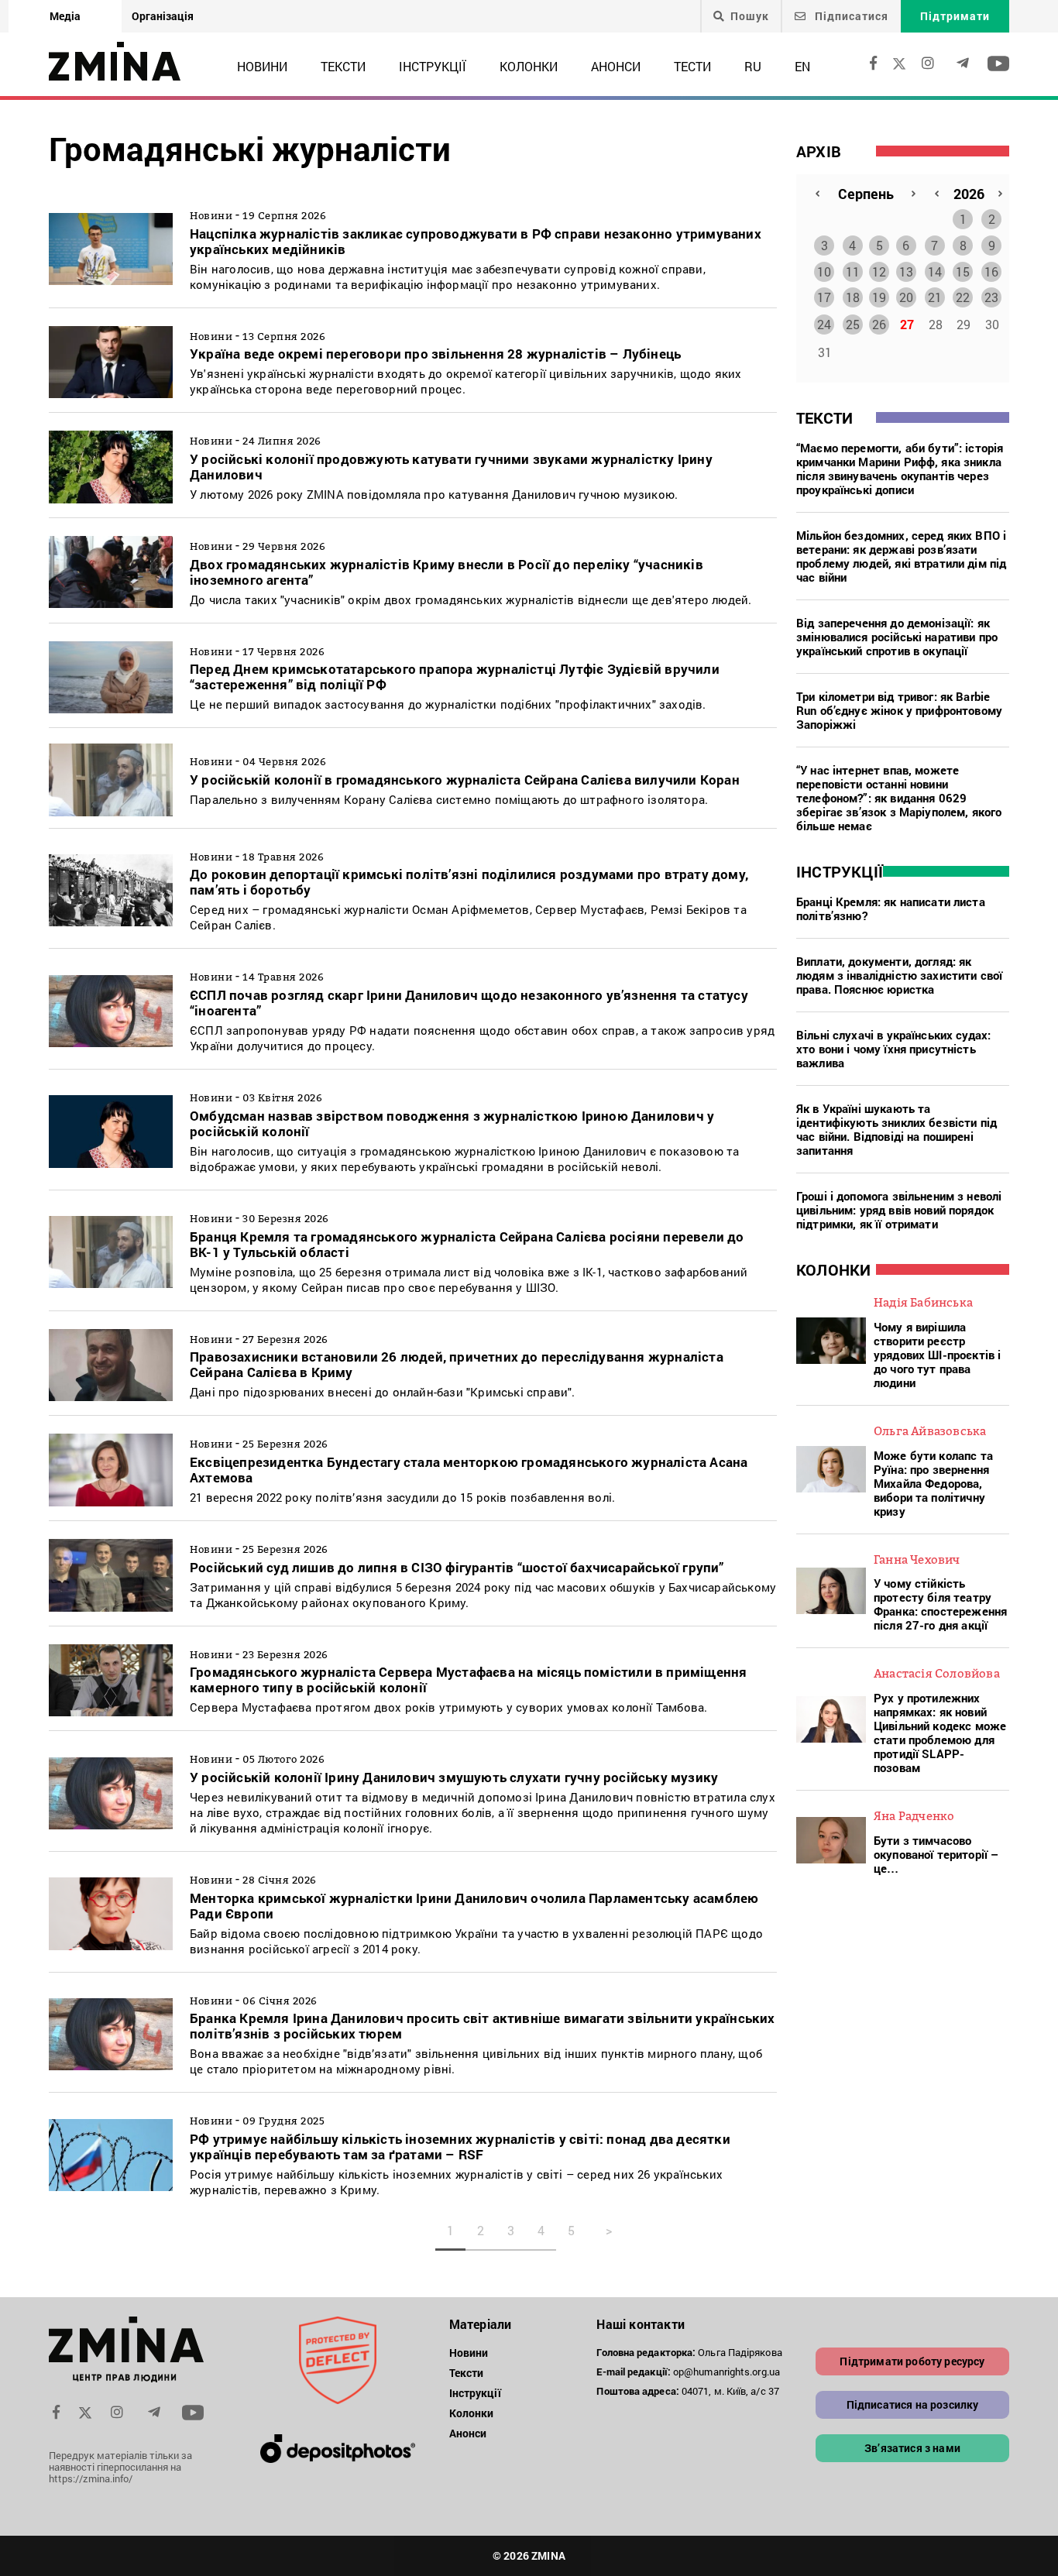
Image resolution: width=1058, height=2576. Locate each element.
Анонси (616, 66)
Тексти (343, 66)
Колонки (529, 66)
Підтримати (955, 16)
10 (824, 271)
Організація (163, 16)
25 (853, 324)
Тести (692, 66)
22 (963, 297)
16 (991, 271)
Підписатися (850, 16)
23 (991, 297)
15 (963, 271)
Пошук (750, 16)
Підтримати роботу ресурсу (912, 2361)
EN (802, 66)
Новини (262, 66)
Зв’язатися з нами (912, 2448)
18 (853, 297)
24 (824, 324)
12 (879, 271)
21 (935, 297)
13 (906, 271)
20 (906, 297)
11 (853, 271)
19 (879, 297)
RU (753, 66)
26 (879, 324)
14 (935, 271)
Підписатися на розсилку (913, 2404)
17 (824, 297)
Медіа (65, 16)
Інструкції (433, 66)
